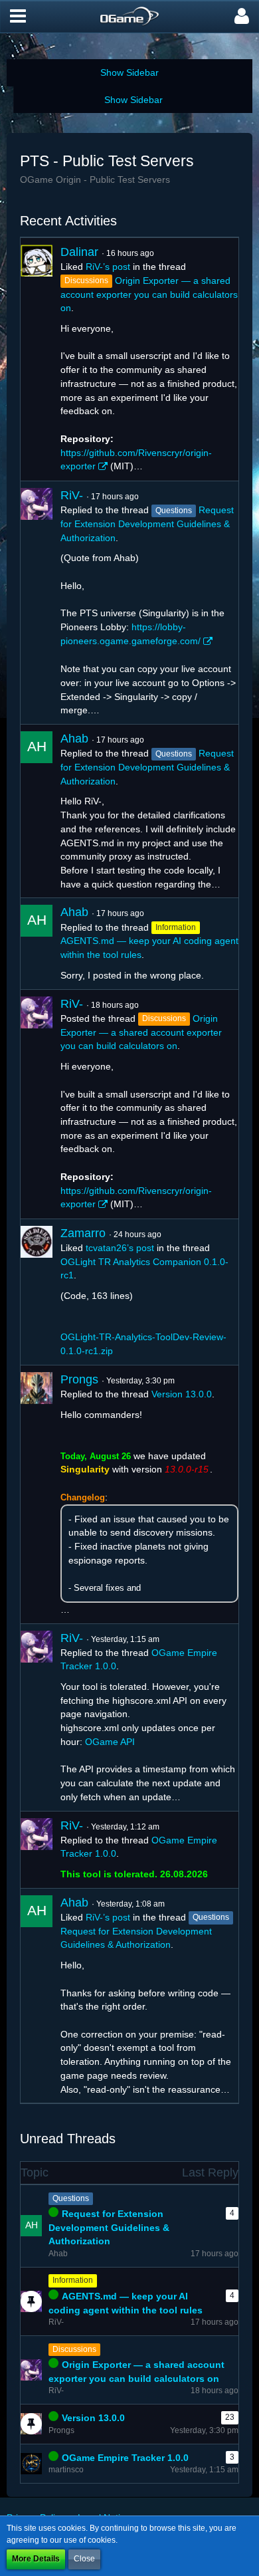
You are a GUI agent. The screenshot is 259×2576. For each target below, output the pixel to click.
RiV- (72, 495)
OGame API (110, 1742)
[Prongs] (37, 1494)
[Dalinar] (37, 359)
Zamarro (83, 1233)
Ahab (74, 739)
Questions (71, 2198)
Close (84, 2559)
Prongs (79, 1379)
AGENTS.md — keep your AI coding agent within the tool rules (126, 2303)
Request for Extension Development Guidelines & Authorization (147, 524)
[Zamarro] (37, 1292)
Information (73, 2280)
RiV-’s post (108, 267)
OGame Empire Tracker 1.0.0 (125, 2458)
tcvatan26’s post (120, 1248)
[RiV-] (37, 603)
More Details (36, 2559)
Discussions (74, 2349)
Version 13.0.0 (182, 1394)
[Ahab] (37, 811)
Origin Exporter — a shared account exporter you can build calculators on (149, 294)
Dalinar (79, 252)
